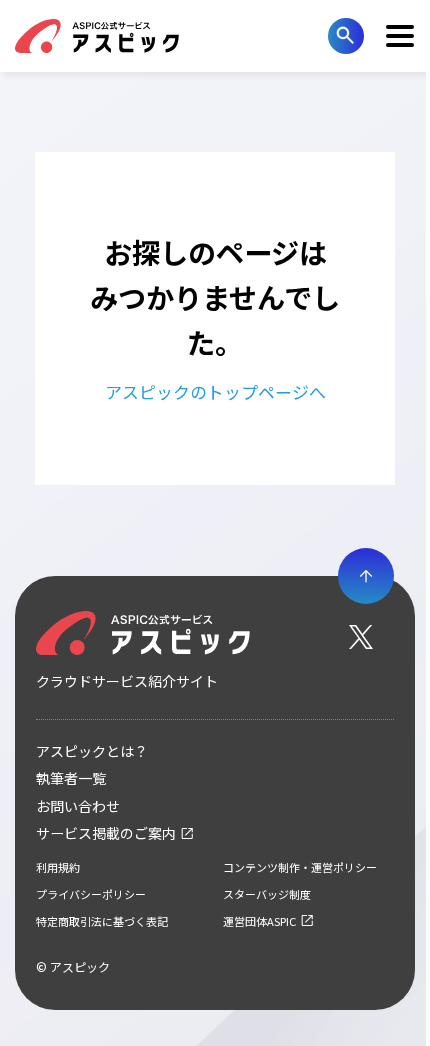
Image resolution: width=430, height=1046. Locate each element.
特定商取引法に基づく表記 (102, 921)
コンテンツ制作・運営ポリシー (300, 867)
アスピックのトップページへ (215, 391)
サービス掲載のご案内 (106, 833)
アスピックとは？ (92, 751)
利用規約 (58, 867)
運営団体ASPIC (259, 921)
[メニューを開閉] (400, 36)
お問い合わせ (78, 806)
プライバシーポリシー (91, 894)
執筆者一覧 (71, 778)
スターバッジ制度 (267, 894)
